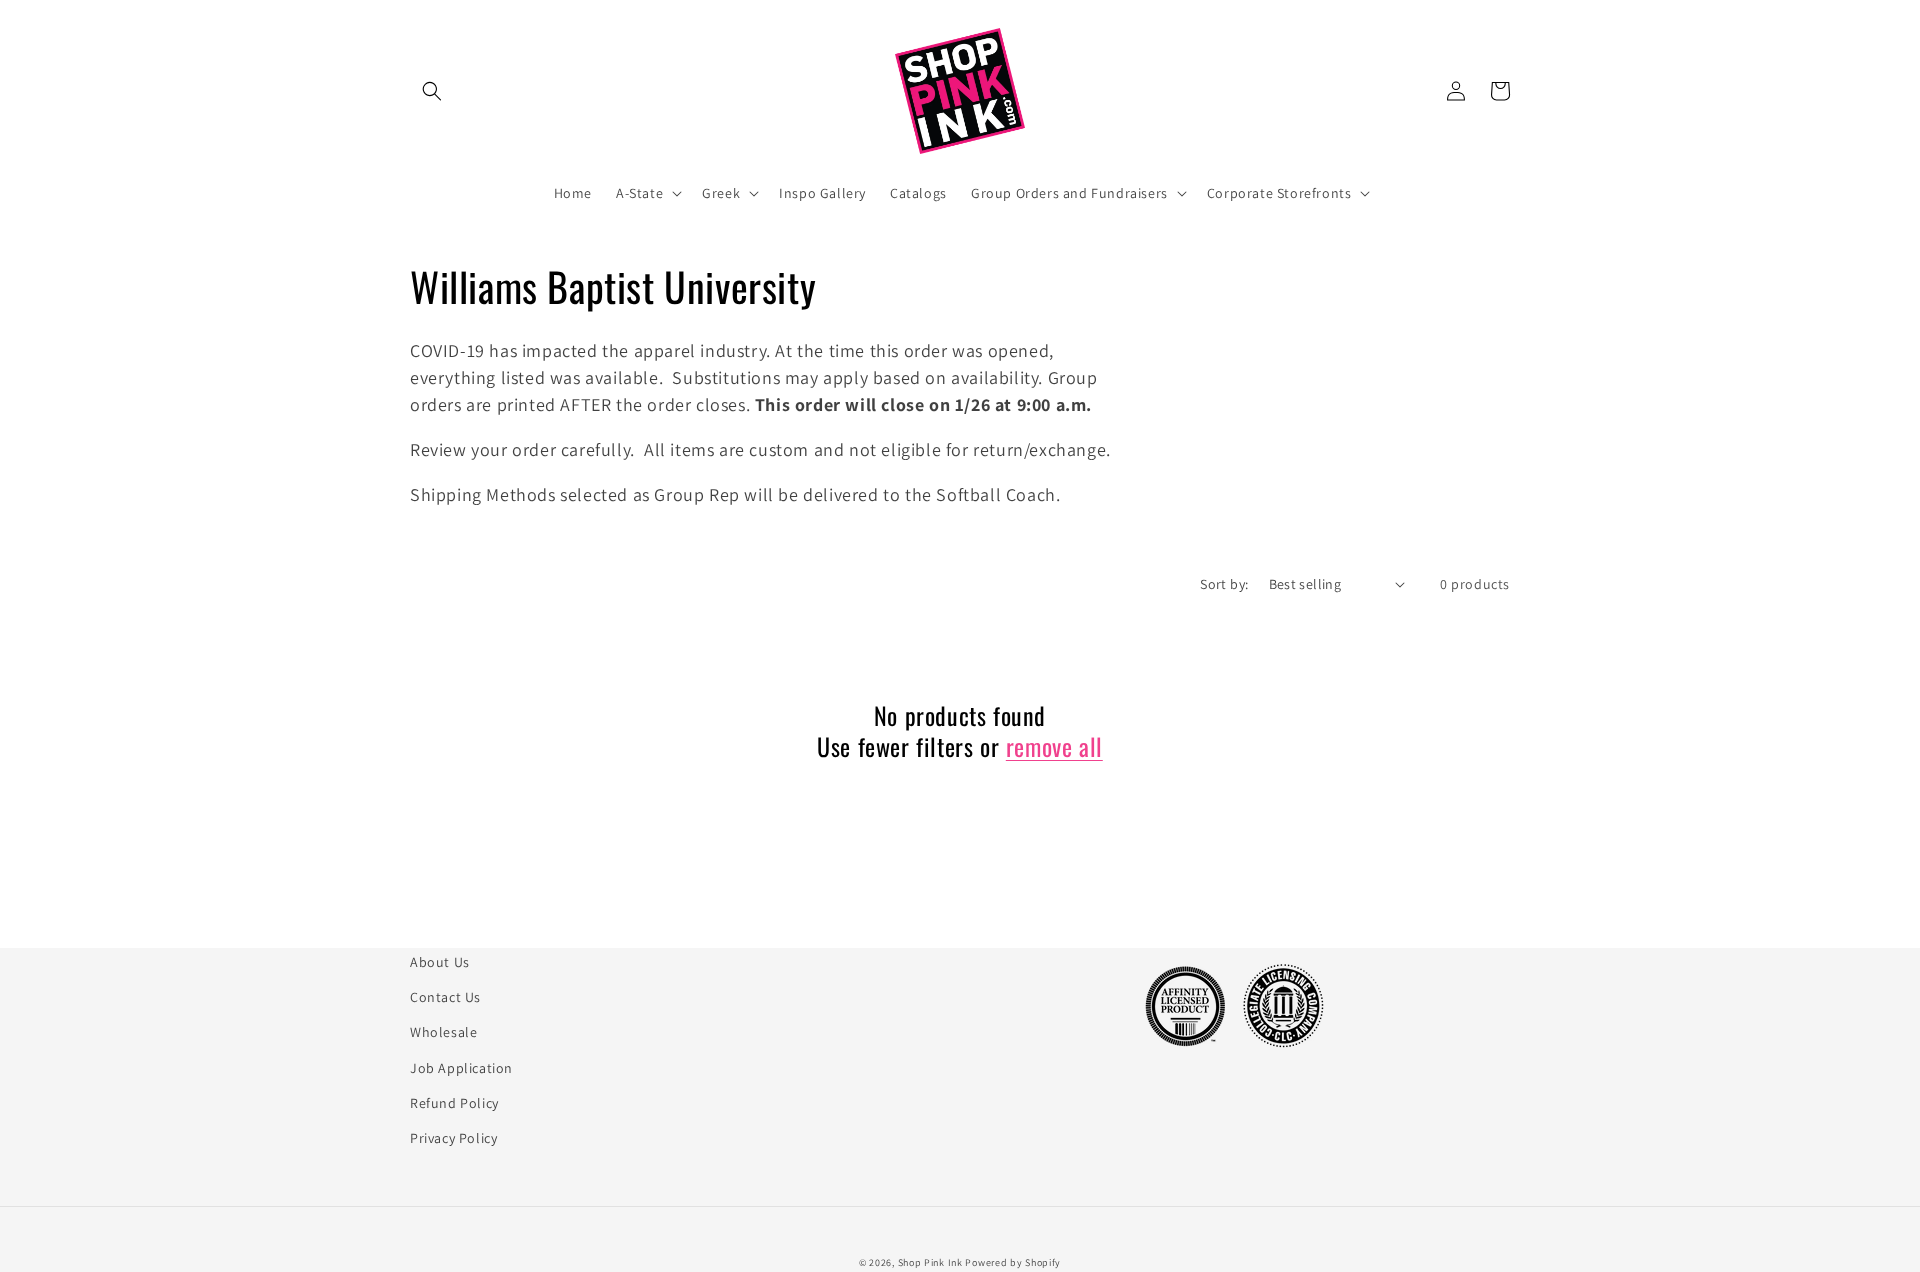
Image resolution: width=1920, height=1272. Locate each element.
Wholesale (443, 1032)
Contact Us (445, 997)
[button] (432, 91)
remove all (1054, 746)
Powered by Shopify (1013, 1262)
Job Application (461, 1068)
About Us (440, 962)
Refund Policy (454, 1103)
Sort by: (1224, 584)
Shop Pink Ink (930, 1262)
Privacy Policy (453, 1138)
